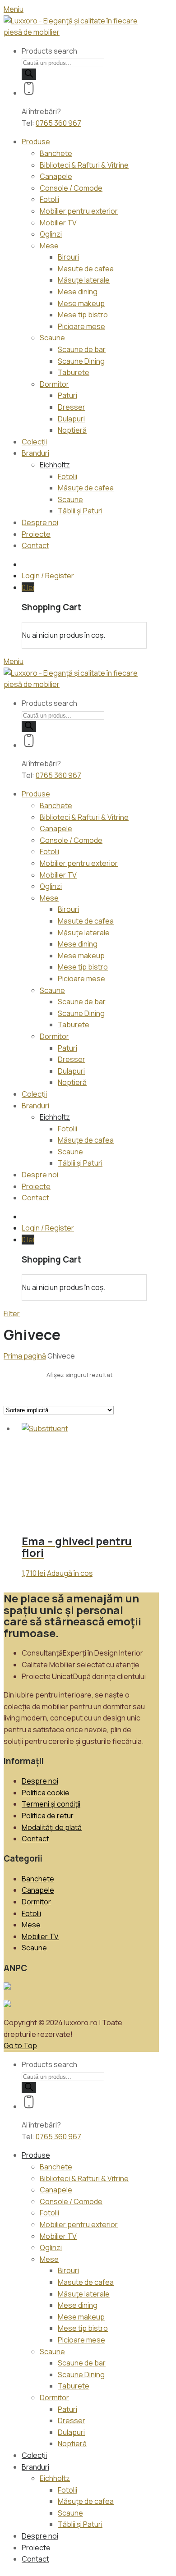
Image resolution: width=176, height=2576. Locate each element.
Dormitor (54, 384)
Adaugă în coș (70, 1573)
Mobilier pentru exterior (79, 211)
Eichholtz (55, 465)
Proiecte (36, 534)
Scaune (52, 338)
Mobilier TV (58, 223)
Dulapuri (71, 419)
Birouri (68, 257)
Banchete (56, 153)
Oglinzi (51, 234)
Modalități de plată (52, 1827)
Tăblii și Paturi (80, 511)
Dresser (72, 407)
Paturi (67, 395)
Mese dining (78, 292)
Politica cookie (46, 1793)
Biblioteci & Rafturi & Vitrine (84, 165)
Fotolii (49, 199)
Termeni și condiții (51, 1804)
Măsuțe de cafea (86, 488)
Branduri (35, 453)
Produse (36, 142)
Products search (49, 51)
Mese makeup (81, 303)
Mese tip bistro (83, 315)
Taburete (74, 372)
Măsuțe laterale (84, 280)
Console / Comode (71, 188)
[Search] (29, 74)
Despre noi (40, 522)
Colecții (34, 442)
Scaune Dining (81, 361)
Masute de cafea (86, 269)
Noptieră (72, 430)
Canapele (56, 176)
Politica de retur (48, 1816)
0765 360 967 (58, 123)
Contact (35, 545)
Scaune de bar (82, 349)
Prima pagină (25, 1356)
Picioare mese (81, 326)
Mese (49, 246)
